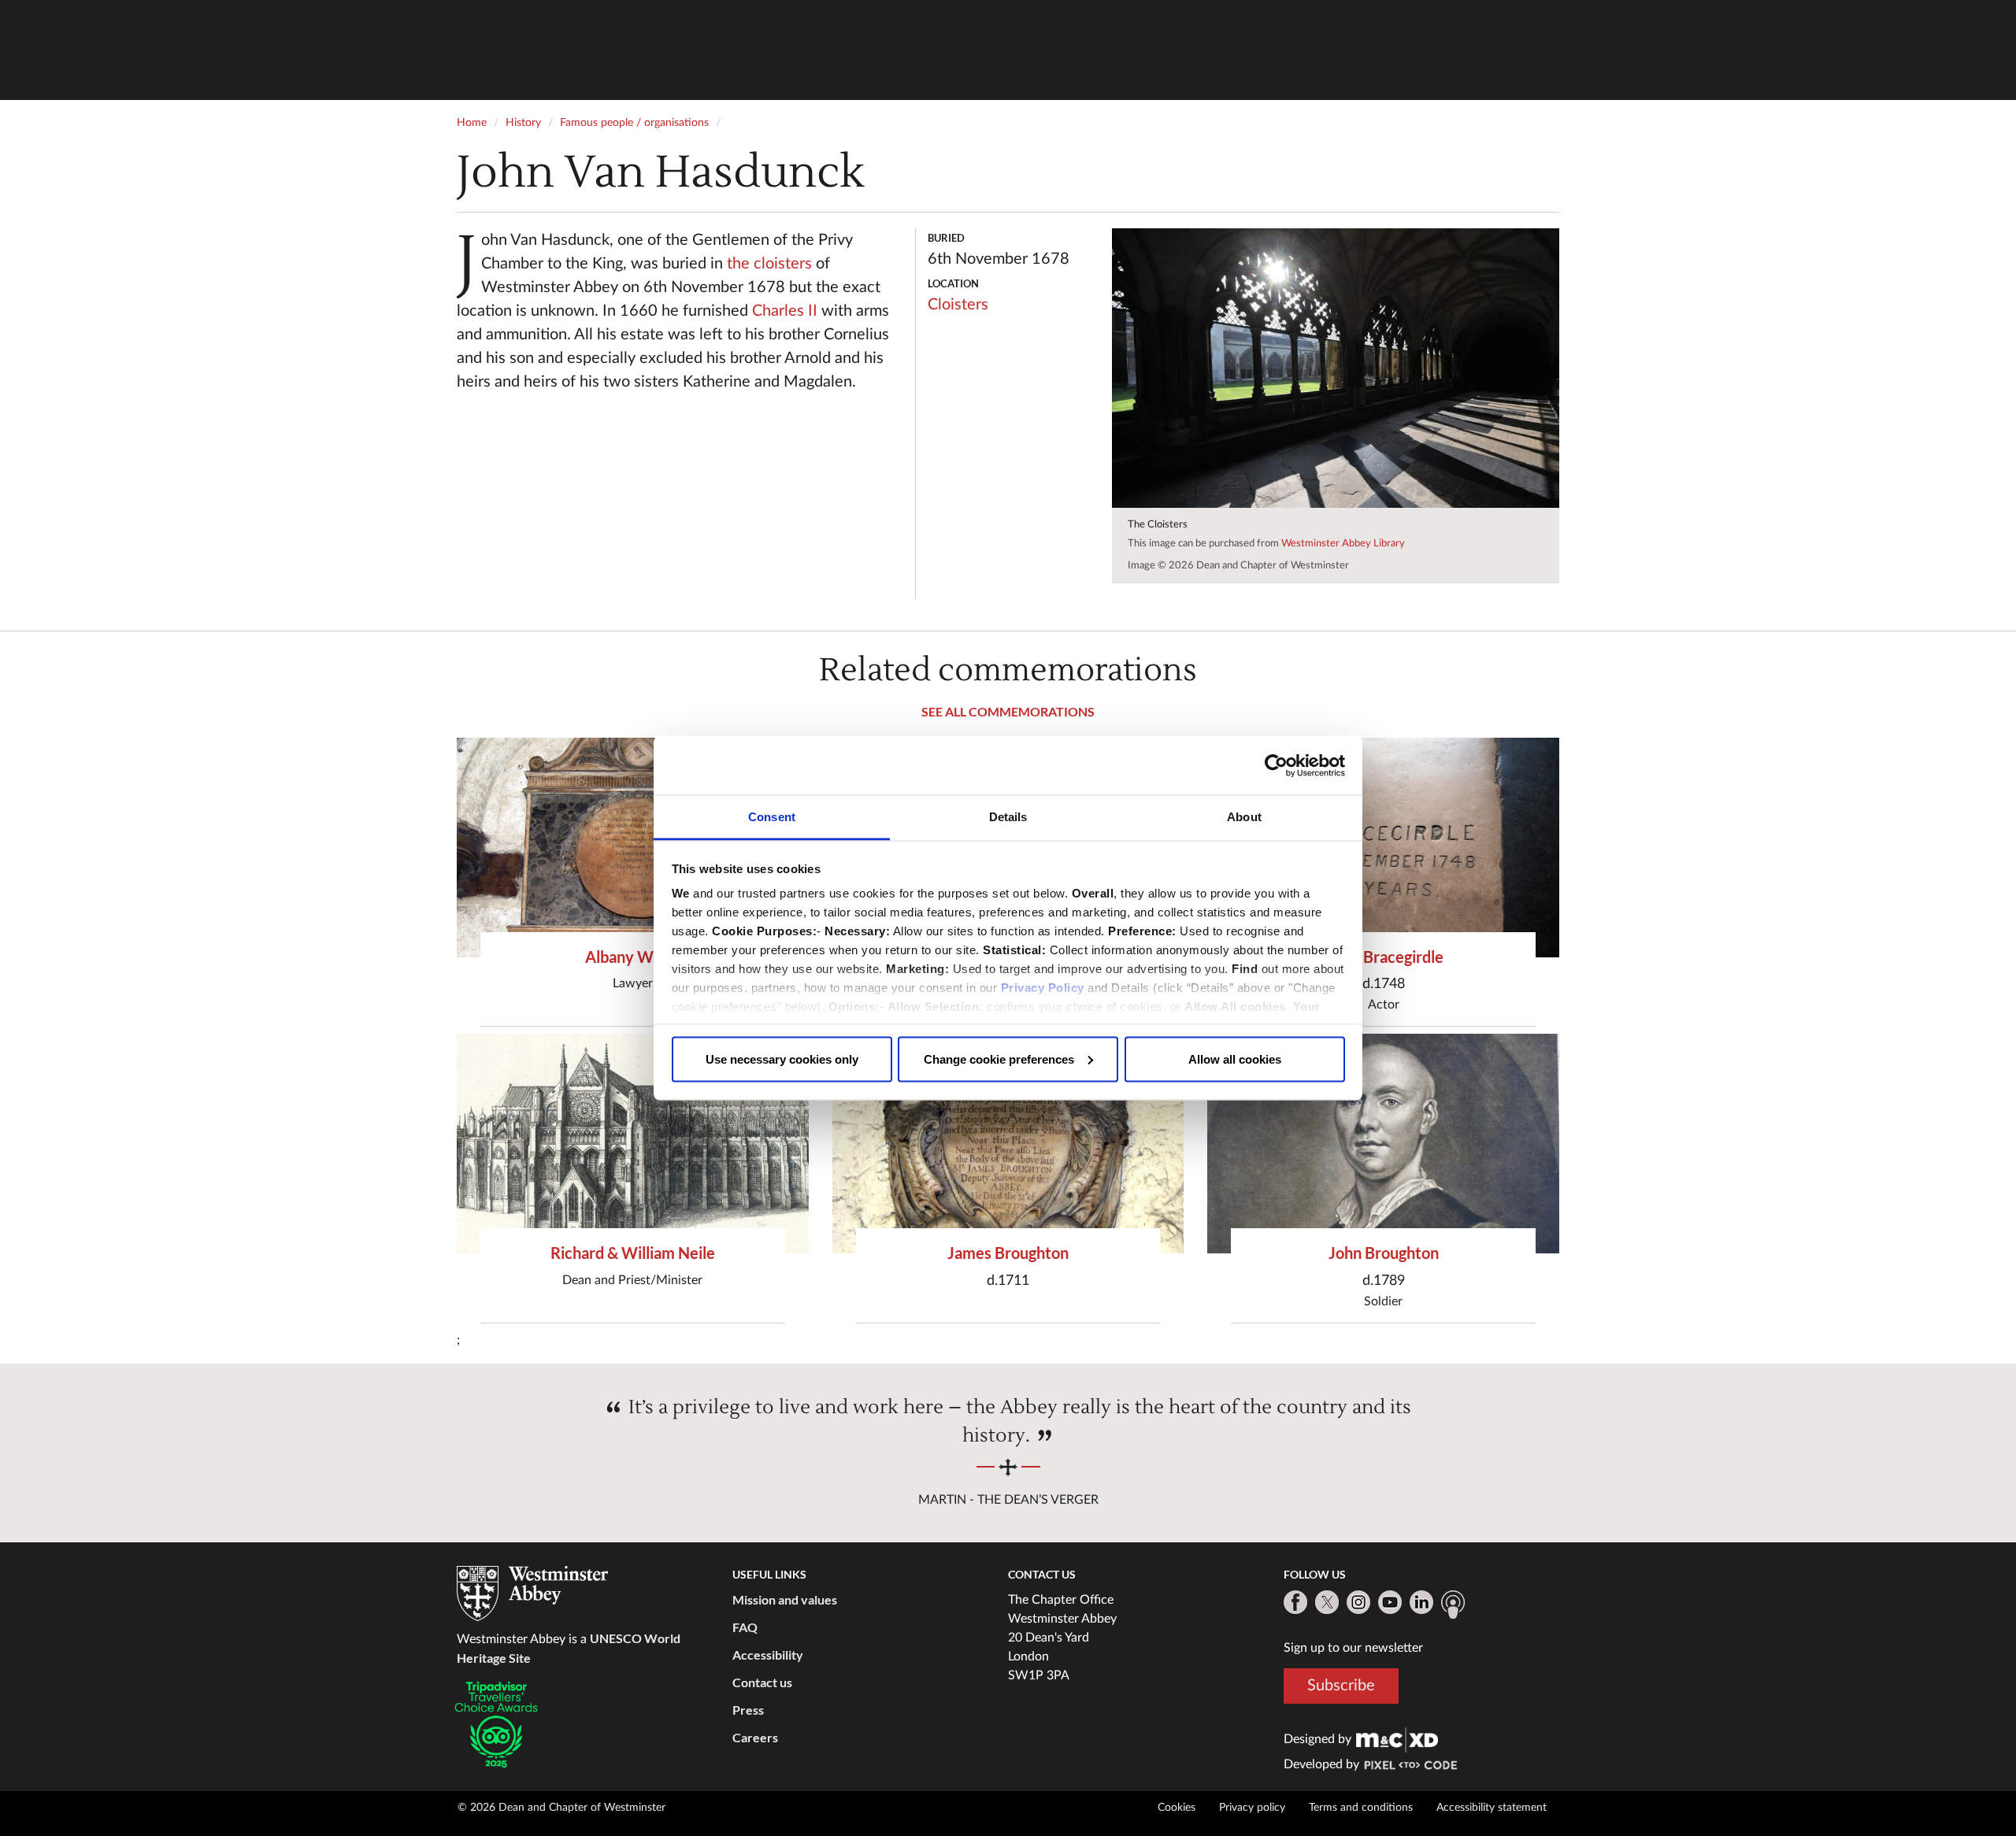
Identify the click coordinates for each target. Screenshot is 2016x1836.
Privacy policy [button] (1252, 1808)
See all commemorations (1008, 711)
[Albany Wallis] (633, 848)
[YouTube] (1390, 1602)
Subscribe (1341, 1686)
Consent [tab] (772, 817)
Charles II (785, 311)
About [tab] (1244, 817)
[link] (1397, 1739)
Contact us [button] (762, 1682)
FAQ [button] (745, 1627)
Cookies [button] (1177, 1808)
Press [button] (748, 1710)
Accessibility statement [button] (1492, 1808)
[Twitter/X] (1327, 1602)
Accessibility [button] (768, 1655)
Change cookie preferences (999, 1059)
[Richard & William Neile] (633, 1144)
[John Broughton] (1383, 1144)
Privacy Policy (1043, 988)
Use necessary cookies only (782, 1059)
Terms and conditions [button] (1361, 1808)
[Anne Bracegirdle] (1383, 848)
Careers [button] (755, 1737)
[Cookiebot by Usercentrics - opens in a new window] (1276, 765)
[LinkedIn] (1421, 1602)
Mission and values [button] (785, 1599)
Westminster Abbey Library (1343, 544)
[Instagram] (1358, 1602)
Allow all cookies (1235, 1059)
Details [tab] (1008, 817)
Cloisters (958, 305)
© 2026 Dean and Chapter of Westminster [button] (561, 1808)
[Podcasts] (1453, 1605)
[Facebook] (1295, 1602)
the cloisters (769, 264)
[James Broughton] (1008, 1144)
